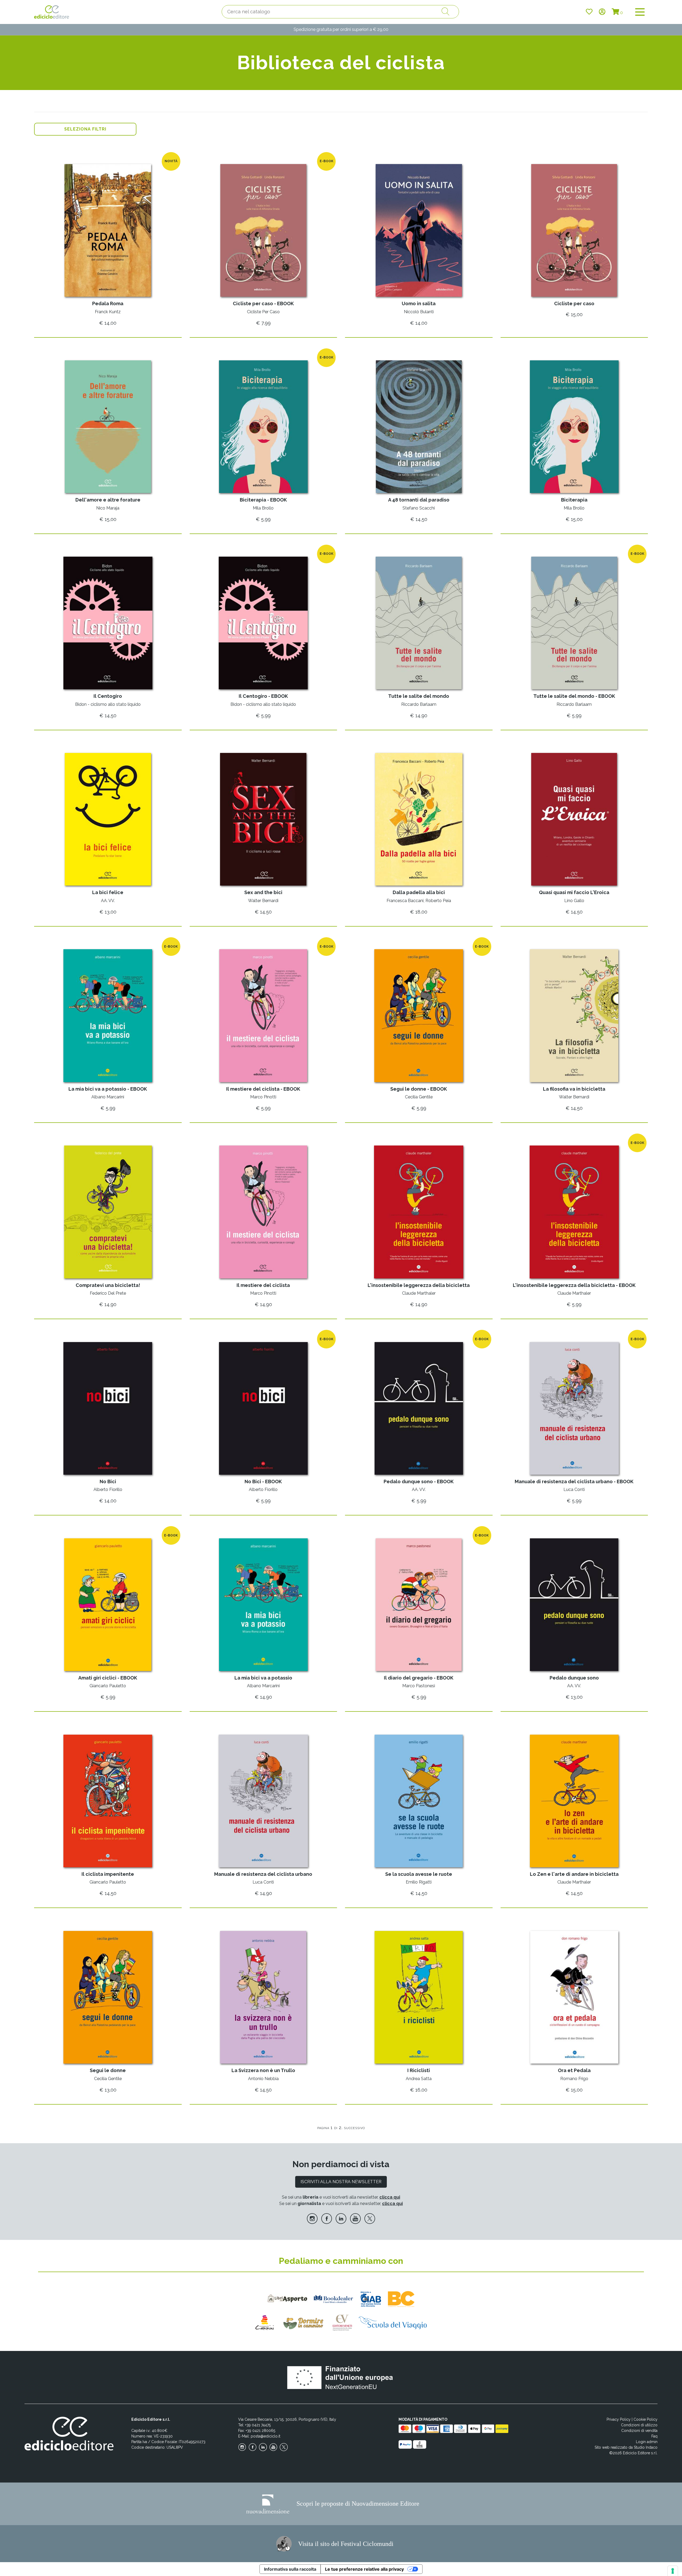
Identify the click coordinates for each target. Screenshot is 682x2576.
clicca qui (390, 2197)
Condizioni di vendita (639, 2431)
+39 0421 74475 (258, 2425)
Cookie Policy (646, 2419)
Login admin (647, 2442)
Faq (654, 2436)
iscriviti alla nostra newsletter (341, 2182)
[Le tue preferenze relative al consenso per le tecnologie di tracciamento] (673, 2571)
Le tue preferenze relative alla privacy (364, 2569)
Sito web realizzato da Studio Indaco (626, 2447)
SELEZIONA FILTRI (85, 129)
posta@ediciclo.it (265, 2436)
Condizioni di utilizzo (639, 2425)
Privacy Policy (619, 2419)
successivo (354, 2128)
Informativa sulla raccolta (290, 2569)
